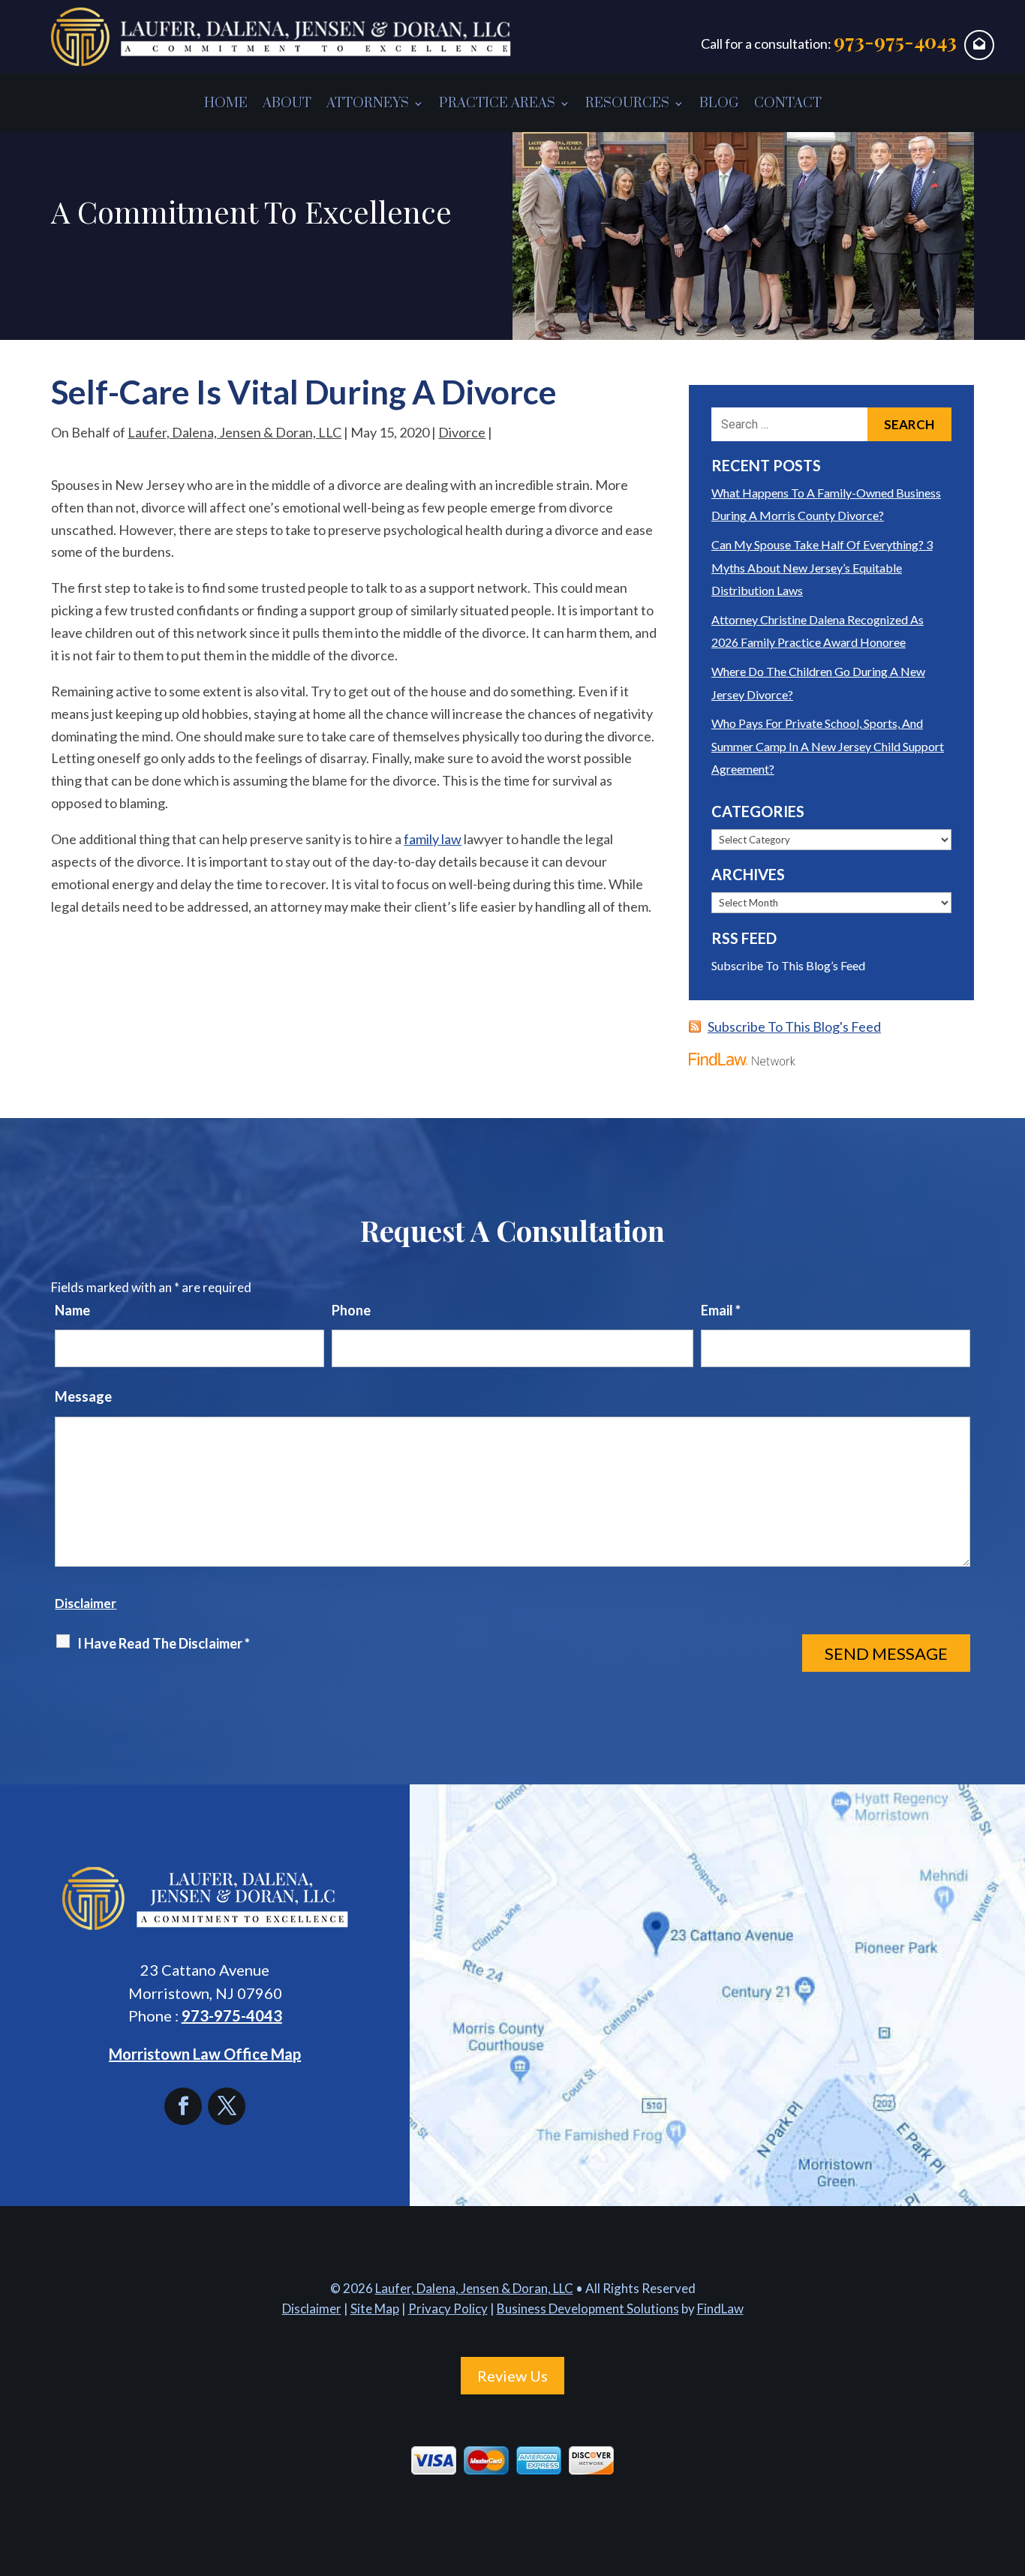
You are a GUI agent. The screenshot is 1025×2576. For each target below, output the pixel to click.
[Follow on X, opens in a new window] (227, 2106)
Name (72, 1310)
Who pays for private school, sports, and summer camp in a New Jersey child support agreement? (828, 746)
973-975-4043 (895, 41)
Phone (351, 1310)
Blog (719, 103)
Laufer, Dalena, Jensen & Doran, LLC (234, 432)
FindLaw (720, 2308)
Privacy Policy (448, 2308)
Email (721, 1310)
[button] (1010, 2467)
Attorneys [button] (368, 103)
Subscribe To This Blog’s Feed (788, 965)
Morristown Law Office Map (205, 2054)
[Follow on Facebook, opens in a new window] (186, 2106)
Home (226, 103)
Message (83, 1396)
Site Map (375, 2308)
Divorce (462, 432)
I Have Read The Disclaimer (164, 1643)
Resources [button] (627, 103)
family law (433, 839)
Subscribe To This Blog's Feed (794, 1026)
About (287, 103)
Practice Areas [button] (497, 103)
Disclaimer (86, 1603)
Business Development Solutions (588, 2308)
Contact (788, 103)
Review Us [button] (512, 2376)
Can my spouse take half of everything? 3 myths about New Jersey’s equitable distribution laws (822, 567)
